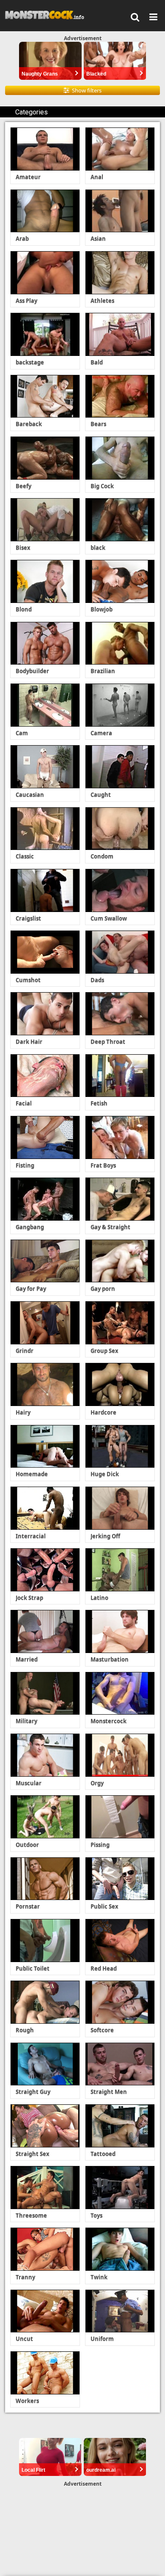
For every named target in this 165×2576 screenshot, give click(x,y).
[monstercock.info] (47, 15)
